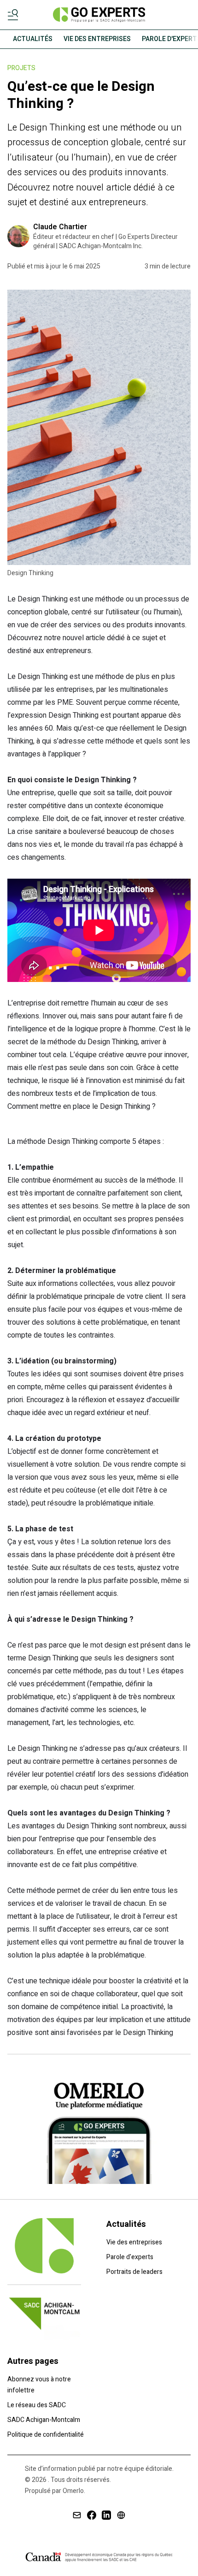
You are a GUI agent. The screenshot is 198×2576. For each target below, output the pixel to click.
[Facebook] (92, 2515)
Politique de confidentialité (46, 2435)
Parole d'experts (130, 2257)
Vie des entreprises (134, 2242)
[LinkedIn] (106, 2515)
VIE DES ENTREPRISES (97, 39)
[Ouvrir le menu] (15, 15)
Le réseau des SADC (37, 2405)
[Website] (121, 2515)
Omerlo (73, 2491)
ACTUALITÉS (33, 39)
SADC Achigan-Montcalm (44, 2420)
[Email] (77, 2515)
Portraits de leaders (134, 2272)
